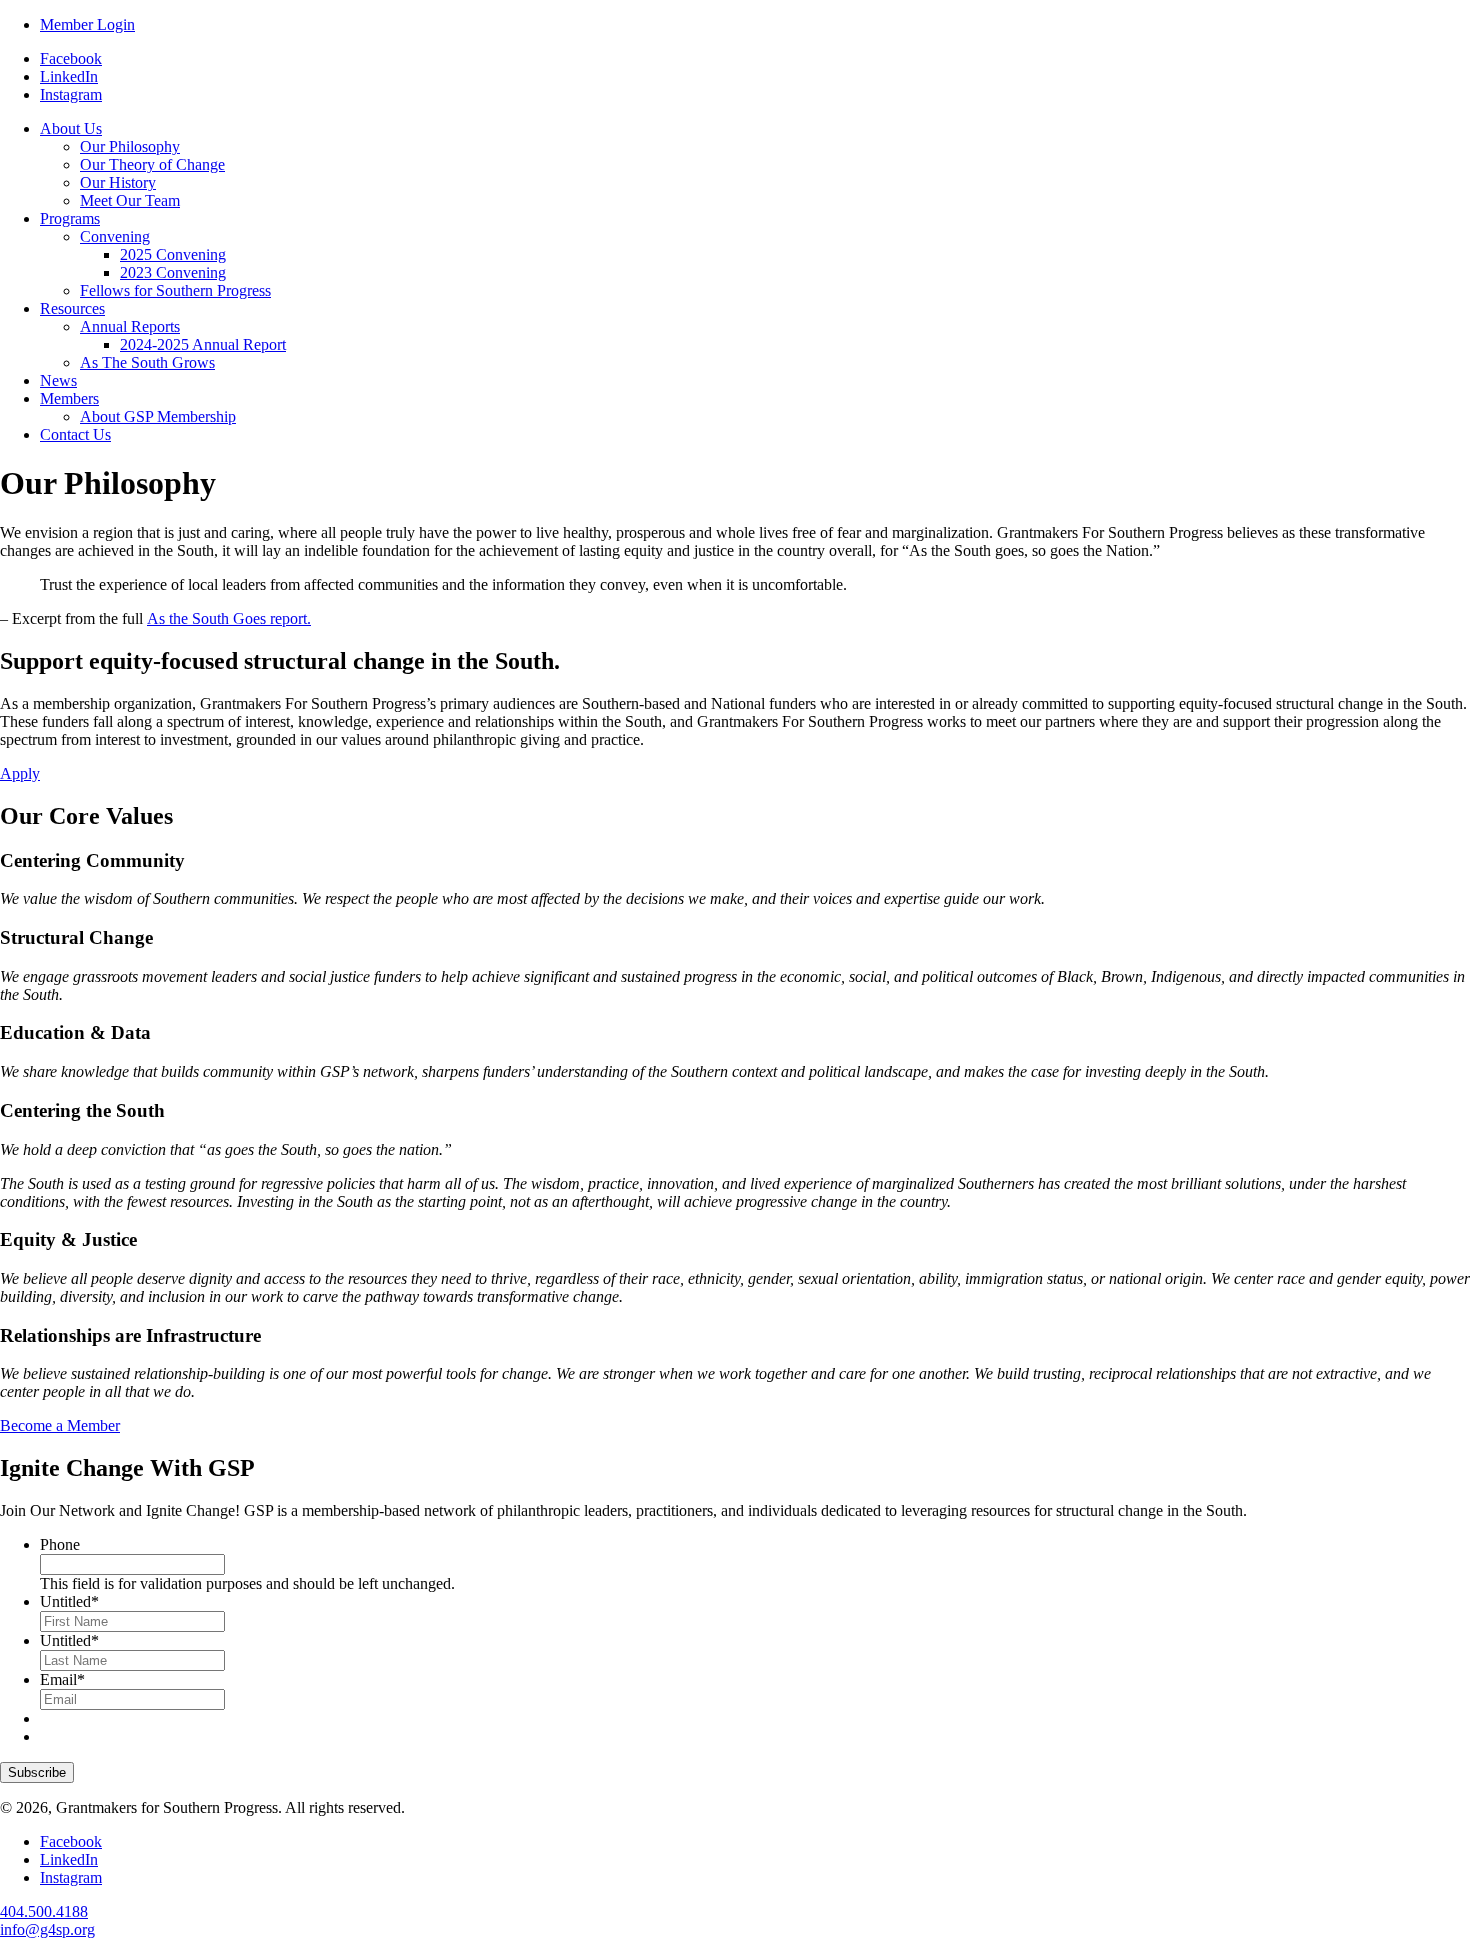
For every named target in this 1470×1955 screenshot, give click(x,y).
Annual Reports (130, 326)
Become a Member (60, 1425)
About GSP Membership (158, 416)
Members (69, 398)
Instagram (71, 94)
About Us (71, 128)
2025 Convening (173, 254)
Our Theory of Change (152, 164)
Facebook (71, 58)
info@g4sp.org (47, 1929)
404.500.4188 (44, 1911)
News (58, 380)
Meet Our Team (130, 200)
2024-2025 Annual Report (203, 344)
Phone (60, 1544)
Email (62, 1679)
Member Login (87, 24)
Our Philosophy (130, 146)
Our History (118, 182)
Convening (115, 236)
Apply (20, 773)
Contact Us (75, 434)
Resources (72, 308)
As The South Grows (147, 362)
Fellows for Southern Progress (175, 290)
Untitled (69, 1601)
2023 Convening (173, 272)
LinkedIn (69, 76)
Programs (70, 218)
